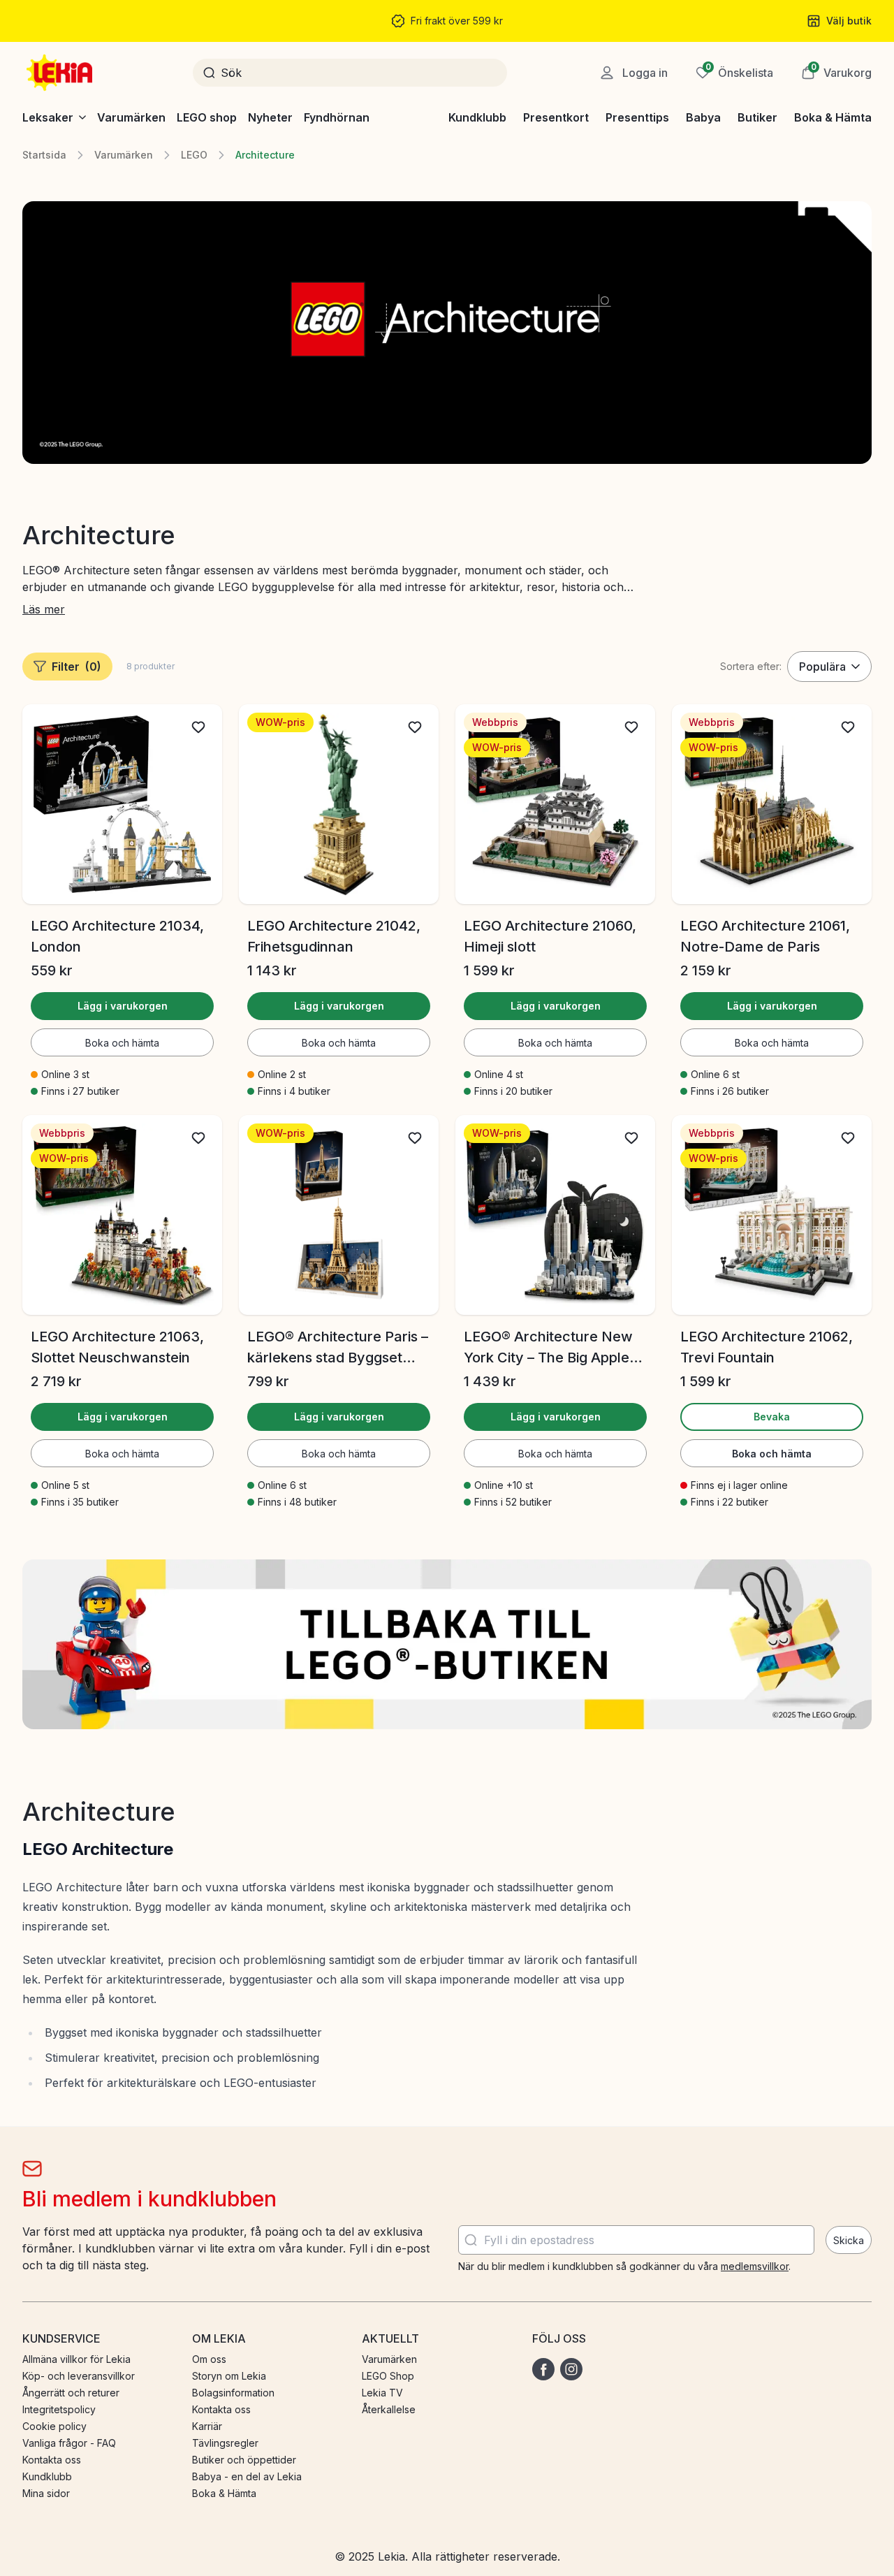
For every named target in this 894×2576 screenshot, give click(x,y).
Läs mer (44, 609)
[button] (836, 73)
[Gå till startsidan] (61, 73)
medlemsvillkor (755, 2266)
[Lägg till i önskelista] (198, 727)
